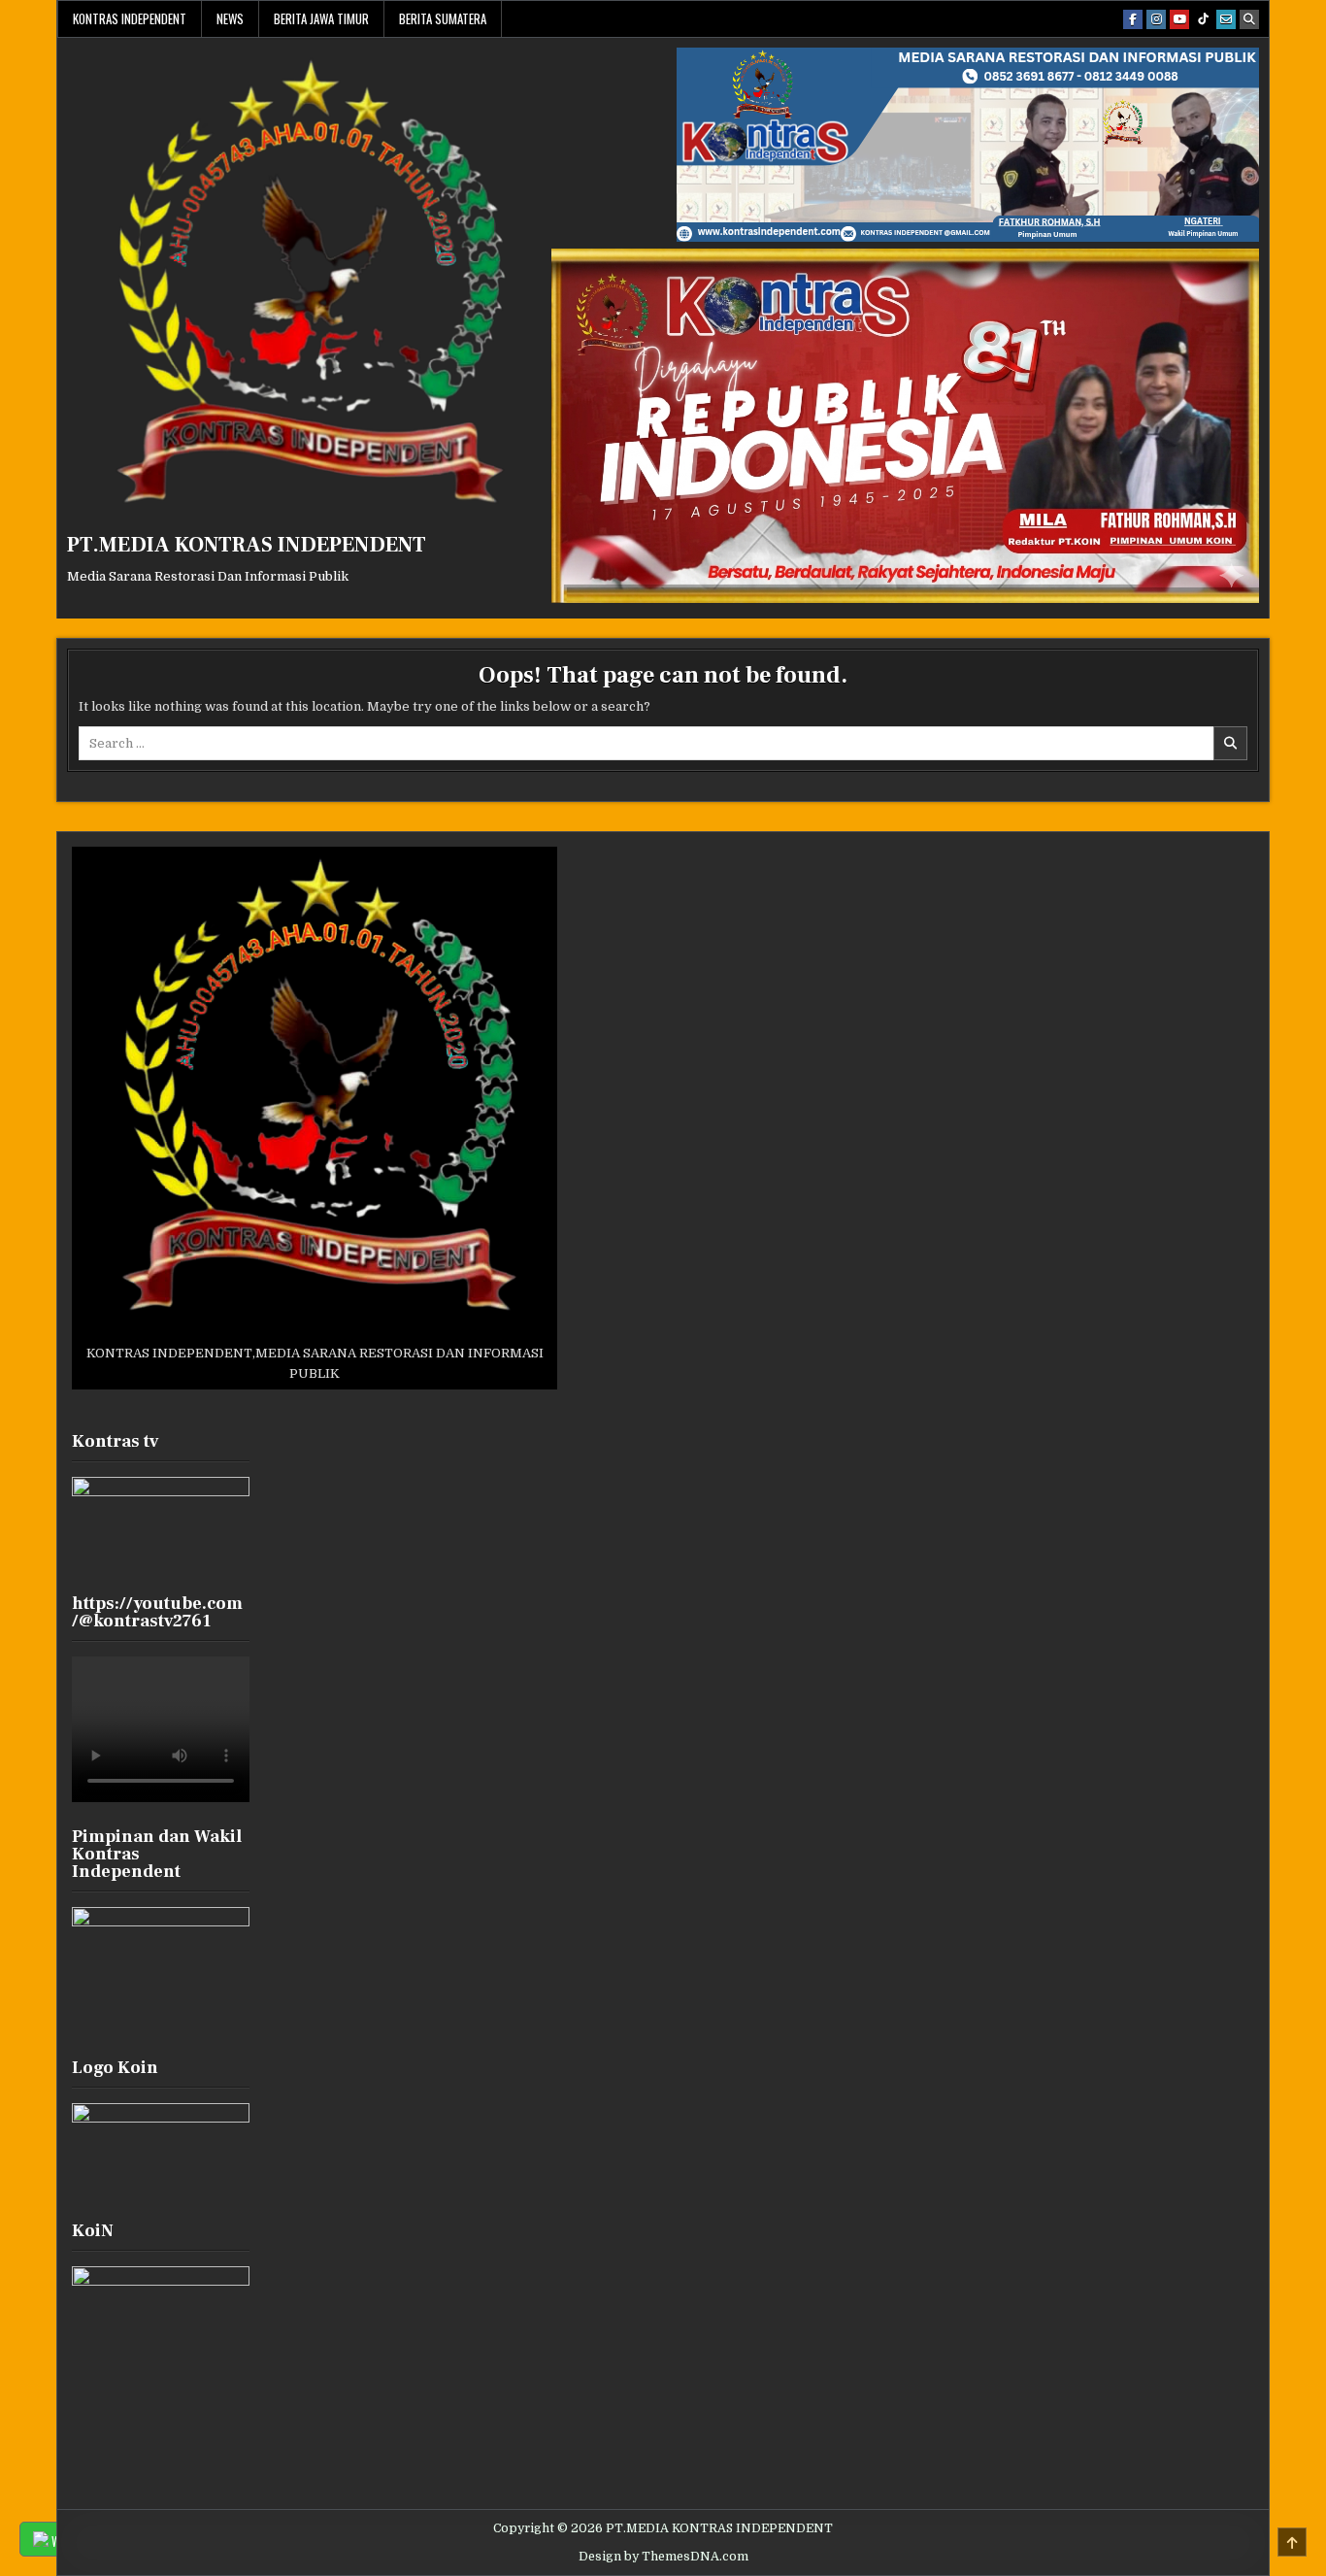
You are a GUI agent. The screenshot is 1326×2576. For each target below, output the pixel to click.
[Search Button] (1249, 19)
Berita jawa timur (321, 18)
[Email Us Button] (1226, 19)
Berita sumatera (443, 18)
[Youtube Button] (1179, 19)
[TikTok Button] (1203, 19)
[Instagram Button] (1156, 19)
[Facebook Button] (1133, 19)
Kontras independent (130, 18)
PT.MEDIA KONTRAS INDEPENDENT (247, 545)
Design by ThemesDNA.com (663, 2557)
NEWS (230, 18)
